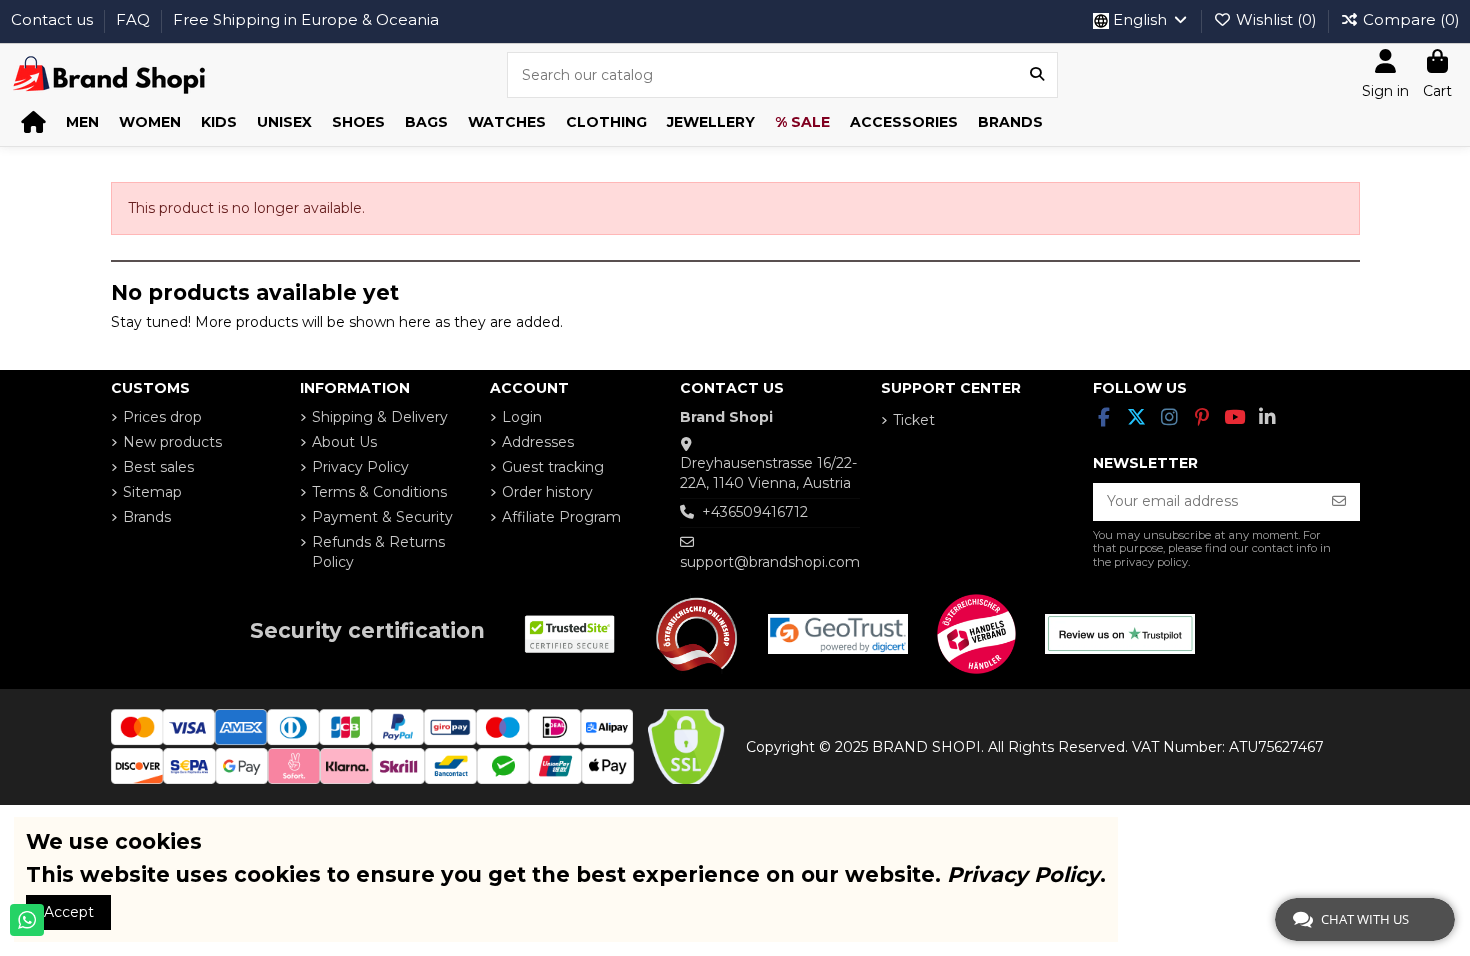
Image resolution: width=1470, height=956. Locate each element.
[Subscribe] (1339, 502)
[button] (82, 122)
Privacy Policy (360, 467)
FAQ (135, 19)
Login (522, 417)
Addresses (538, 442)
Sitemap (152, 492)
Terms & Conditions (379, 492)
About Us (344, 442)
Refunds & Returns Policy (378, 552)
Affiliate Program (561, 517)
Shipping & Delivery (380, 417)
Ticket (914, 420)
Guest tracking (553, 467)
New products (172, 442)
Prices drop (162, 417)
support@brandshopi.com (770, 562)
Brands (147, 517)
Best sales (158, 467)
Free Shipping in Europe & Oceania (306, 19)
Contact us (54, 19)
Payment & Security (382, 517)
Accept (69, 912)
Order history (547, 492)
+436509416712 (755, 512)
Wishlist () (1276, 19)
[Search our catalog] (1037, 74)
